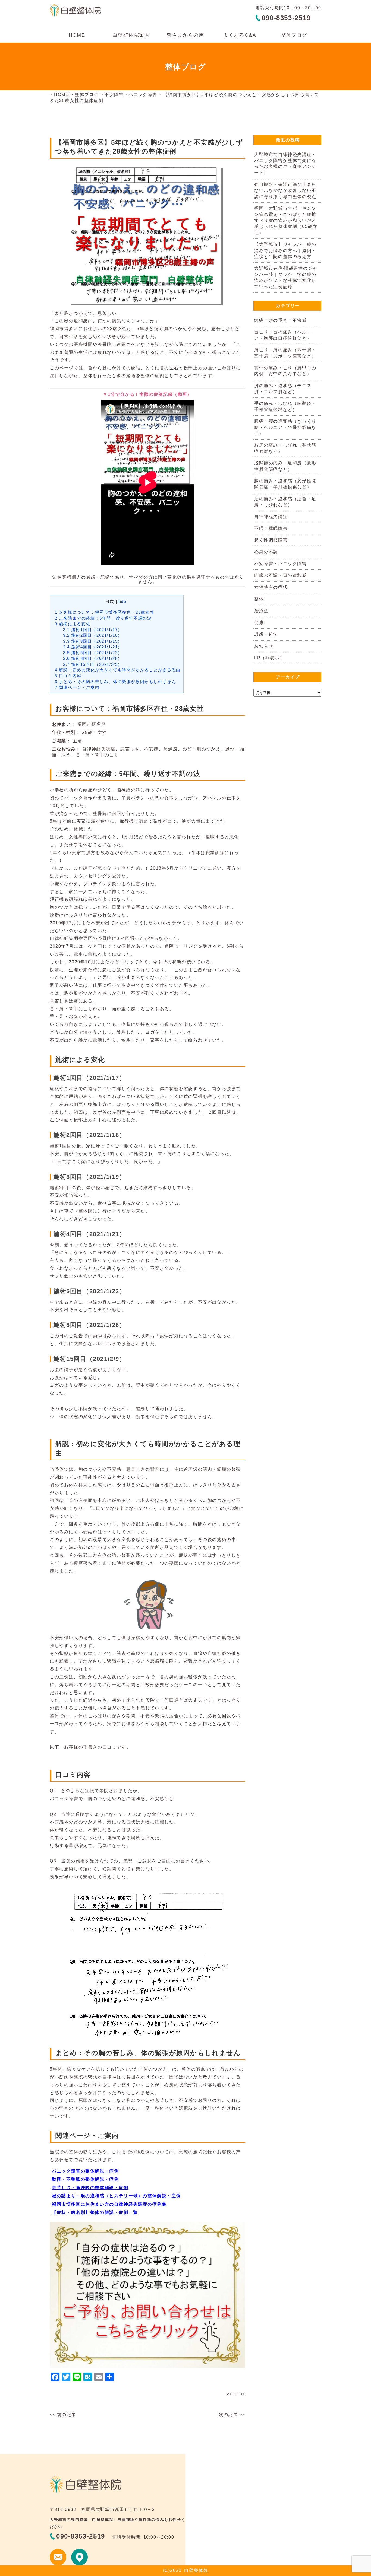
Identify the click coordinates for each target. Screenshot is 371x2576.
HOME (77, 35)
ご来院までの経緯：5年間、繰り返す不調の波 (103, 618)
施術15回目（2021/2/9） (93, 664)
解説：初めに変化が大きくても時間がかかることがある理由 (118, 670)
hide (122, 602)
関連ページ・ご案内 (77, 687)
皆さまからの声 (185, 35)
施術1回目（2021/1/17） (93, 630)
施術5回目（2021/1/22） (93, 653)
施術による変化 (73, 624)
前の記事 (67, 2415)
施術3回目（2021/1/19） (93, 641)
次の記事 (228, 2415)
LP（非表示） (269, 658)
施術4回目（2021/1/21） (93, 647)
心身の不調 (266, 552)
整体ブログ (294, 35)
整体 (259, 599)
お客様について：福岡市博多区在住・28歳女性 (105, 612)
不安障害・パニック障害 (131, 95)
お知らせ (264, 646)
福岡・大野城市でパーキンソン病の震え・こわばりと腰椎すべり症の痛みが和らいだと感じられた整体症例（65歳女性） (286, 220)
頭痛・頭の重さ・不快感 (281, 320)
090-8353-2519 (286, 18)
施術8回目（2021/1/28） (93, 658)
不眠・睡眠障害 (271, 528)
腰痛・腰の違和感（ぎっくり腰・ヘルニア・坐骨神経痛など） (285, 427)
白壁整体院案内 (131, 35)
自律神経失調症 (271, 517)
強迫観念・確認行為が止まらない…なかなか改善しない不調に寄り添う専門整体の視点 (285, 190)
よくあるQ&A (240, 35)
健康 (259, 622)
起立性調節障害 (271, 540)
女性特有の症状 (271, 587)
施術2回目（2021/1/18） (93, 635)
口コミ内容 (68, 676)
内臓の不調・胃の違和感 (281, 575)
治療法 (261, 611)
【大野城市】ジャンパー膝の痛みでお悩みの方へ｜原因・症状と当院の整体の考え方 (285, 250)
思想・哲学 (266, 634)
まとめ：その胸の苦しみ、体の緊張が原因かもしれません (116, 682)
